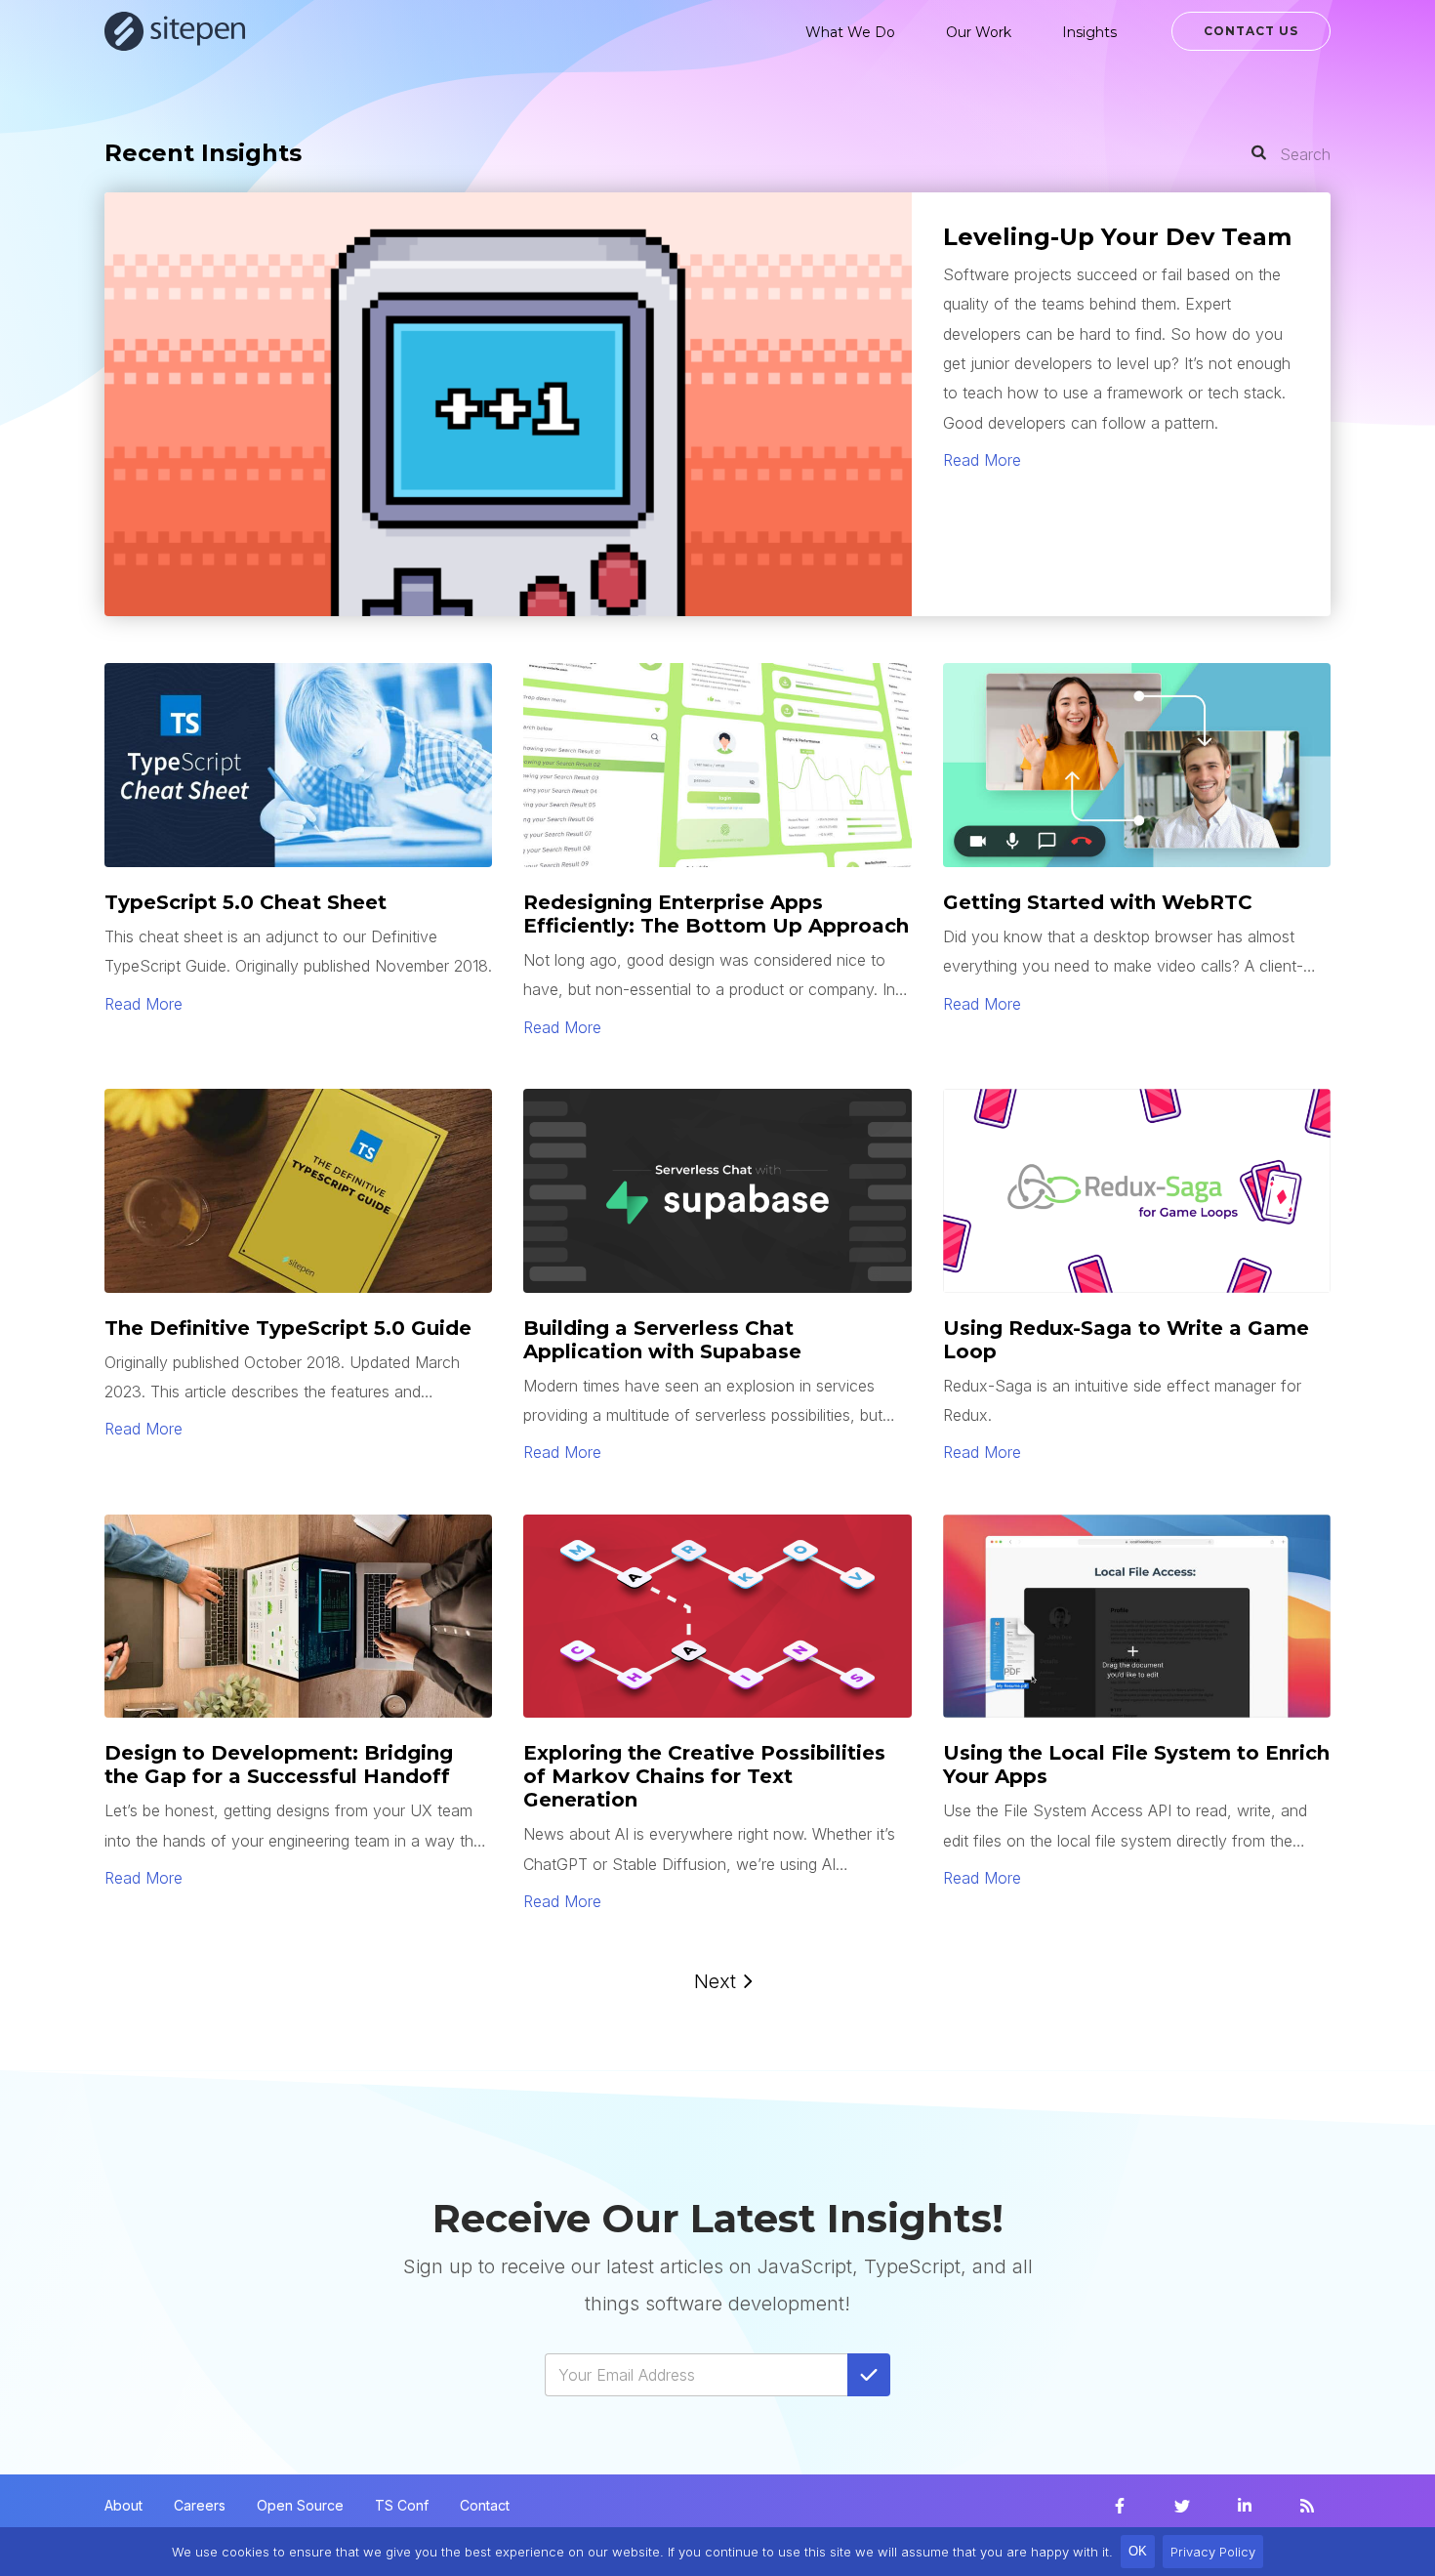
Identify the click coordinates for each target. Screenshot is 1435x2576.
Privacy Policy (1213, 2552)
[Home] (175, 31)
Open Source (300, 2505)
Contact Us (1251, 31)
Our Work (979, 32)
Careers (200, 2505)
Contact (485, 2505)
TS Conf (402, 2505)
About (123, 2505)
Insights (1089, 32)
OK (1138, 2551)
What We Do (850, 32)
